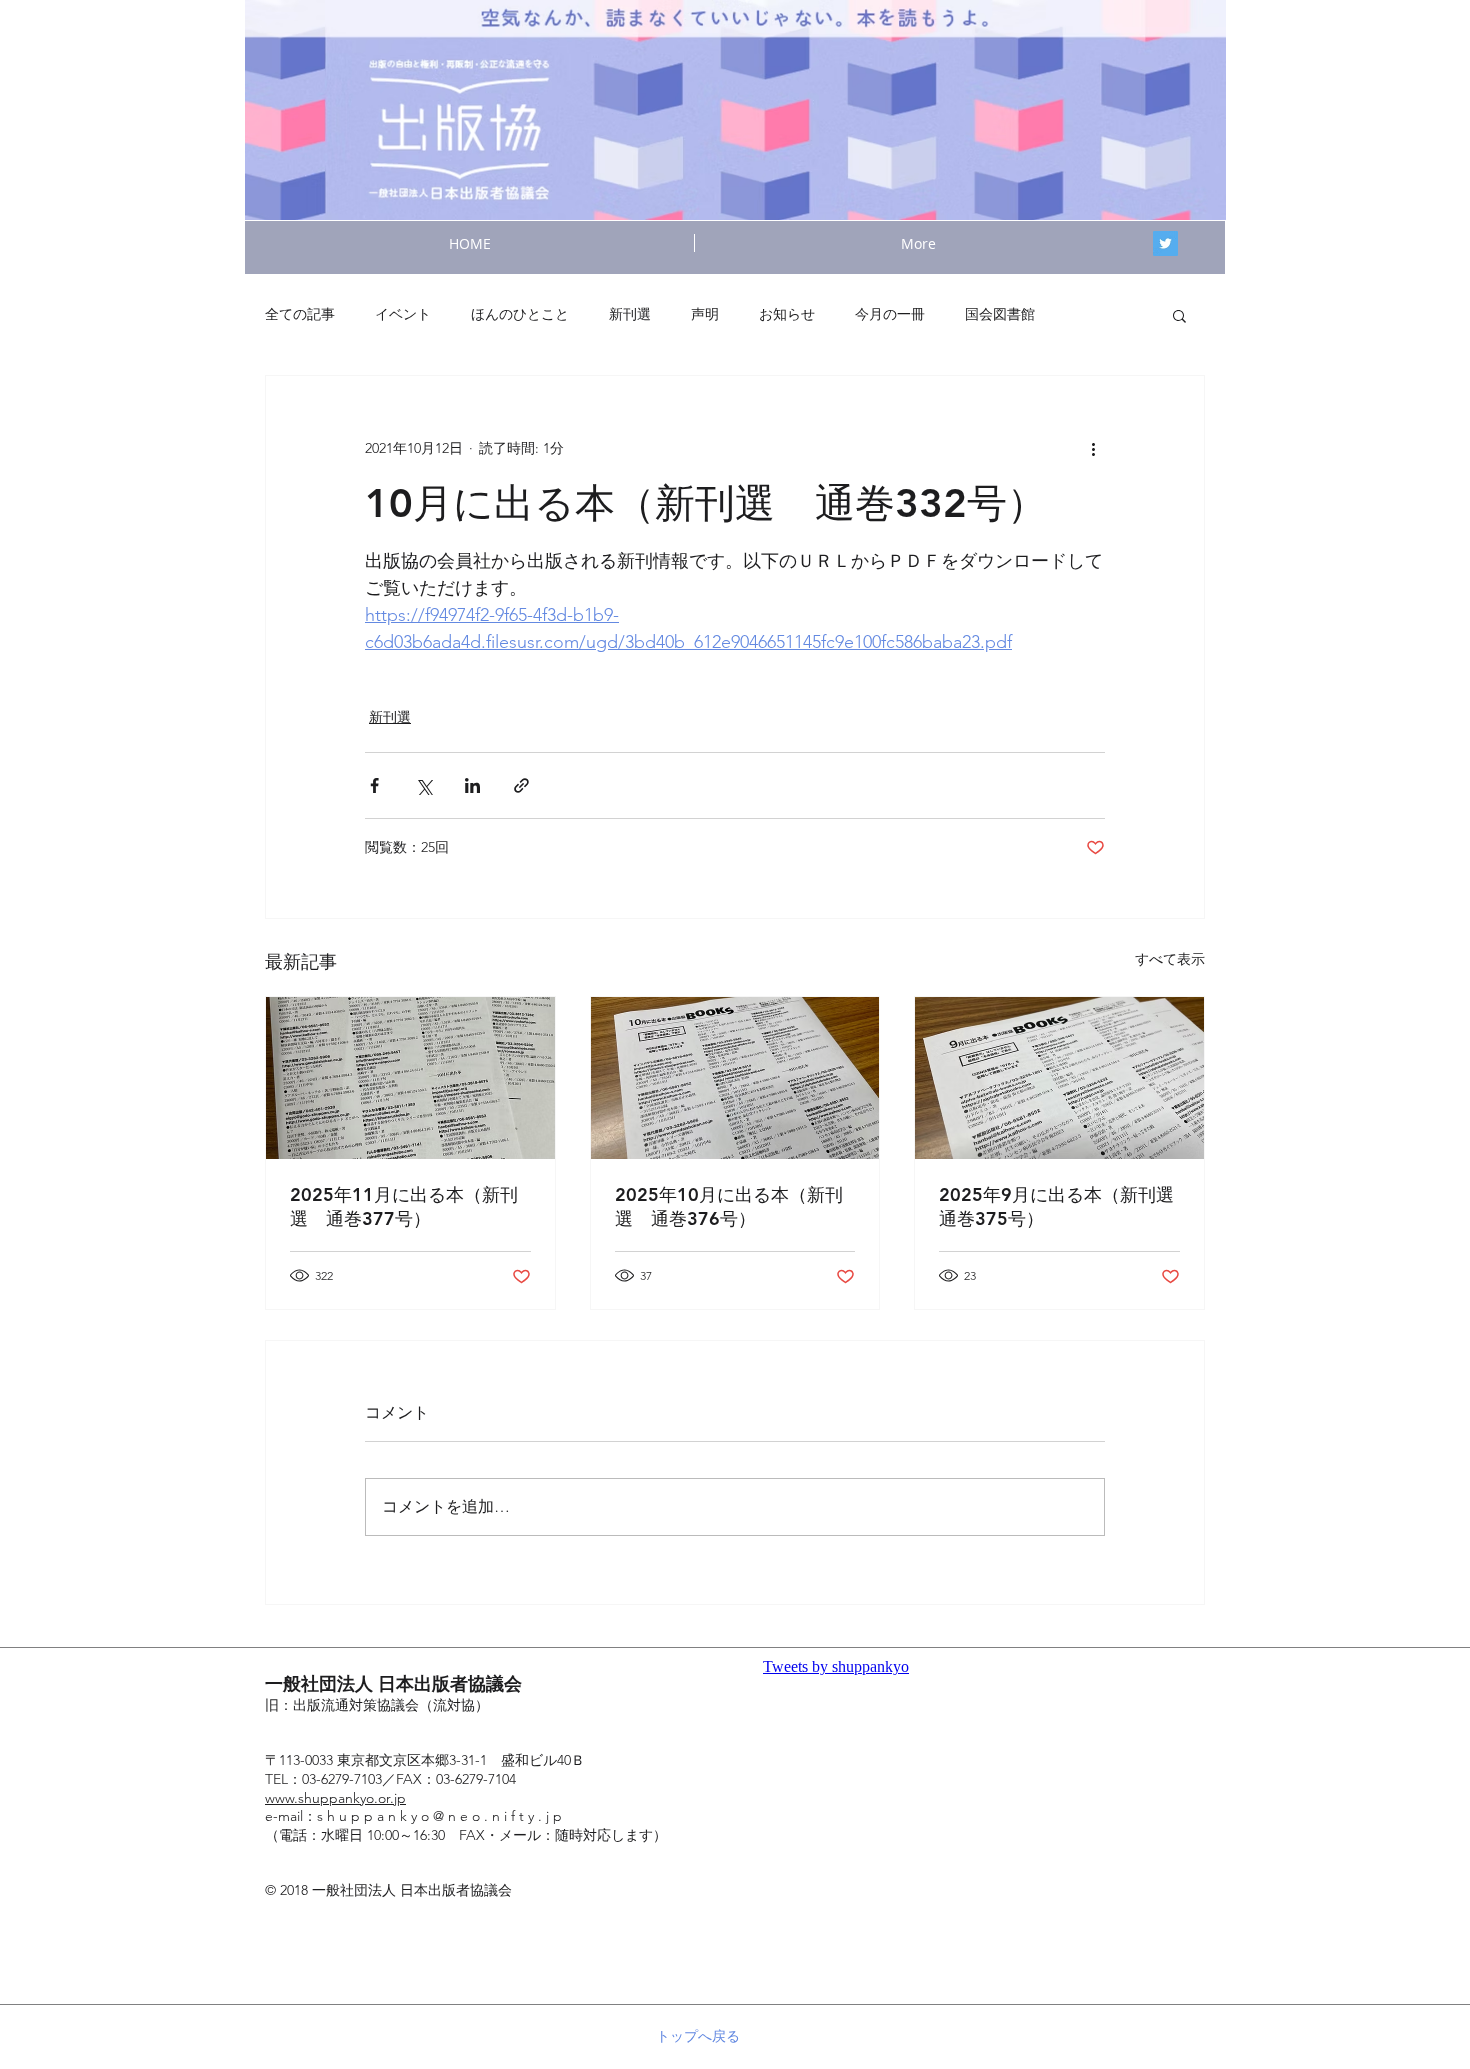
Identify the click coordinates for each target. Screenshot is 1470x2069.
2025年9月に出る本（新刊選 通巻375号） (1059, 1206)
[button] (1179, 315)
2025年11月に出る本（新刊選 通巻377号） (404, 1206)
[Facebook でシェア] (374, 785)
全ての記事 (300, 314)
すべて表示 (1170, 959)
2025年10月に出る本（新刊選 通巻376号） (729, 1206)
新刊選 (630, 314)
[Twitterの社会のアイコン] (1165, 243)
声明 (705, 314)
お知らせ (787, 314)
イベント (403, 314)
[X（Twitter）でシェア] (423, 785)
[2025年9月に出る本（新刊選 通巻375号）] (1059, 1078)
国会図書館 (1000, 314)
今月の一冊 (890, 314)
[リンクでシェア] (521, 785)
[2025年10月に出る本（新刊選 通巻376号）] (735, 1078)
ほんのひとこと (520, 314)
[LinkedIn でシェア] (472, 785)
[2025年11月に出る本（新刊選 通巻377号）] (410, 1078)
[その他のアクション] (1093, 448)
